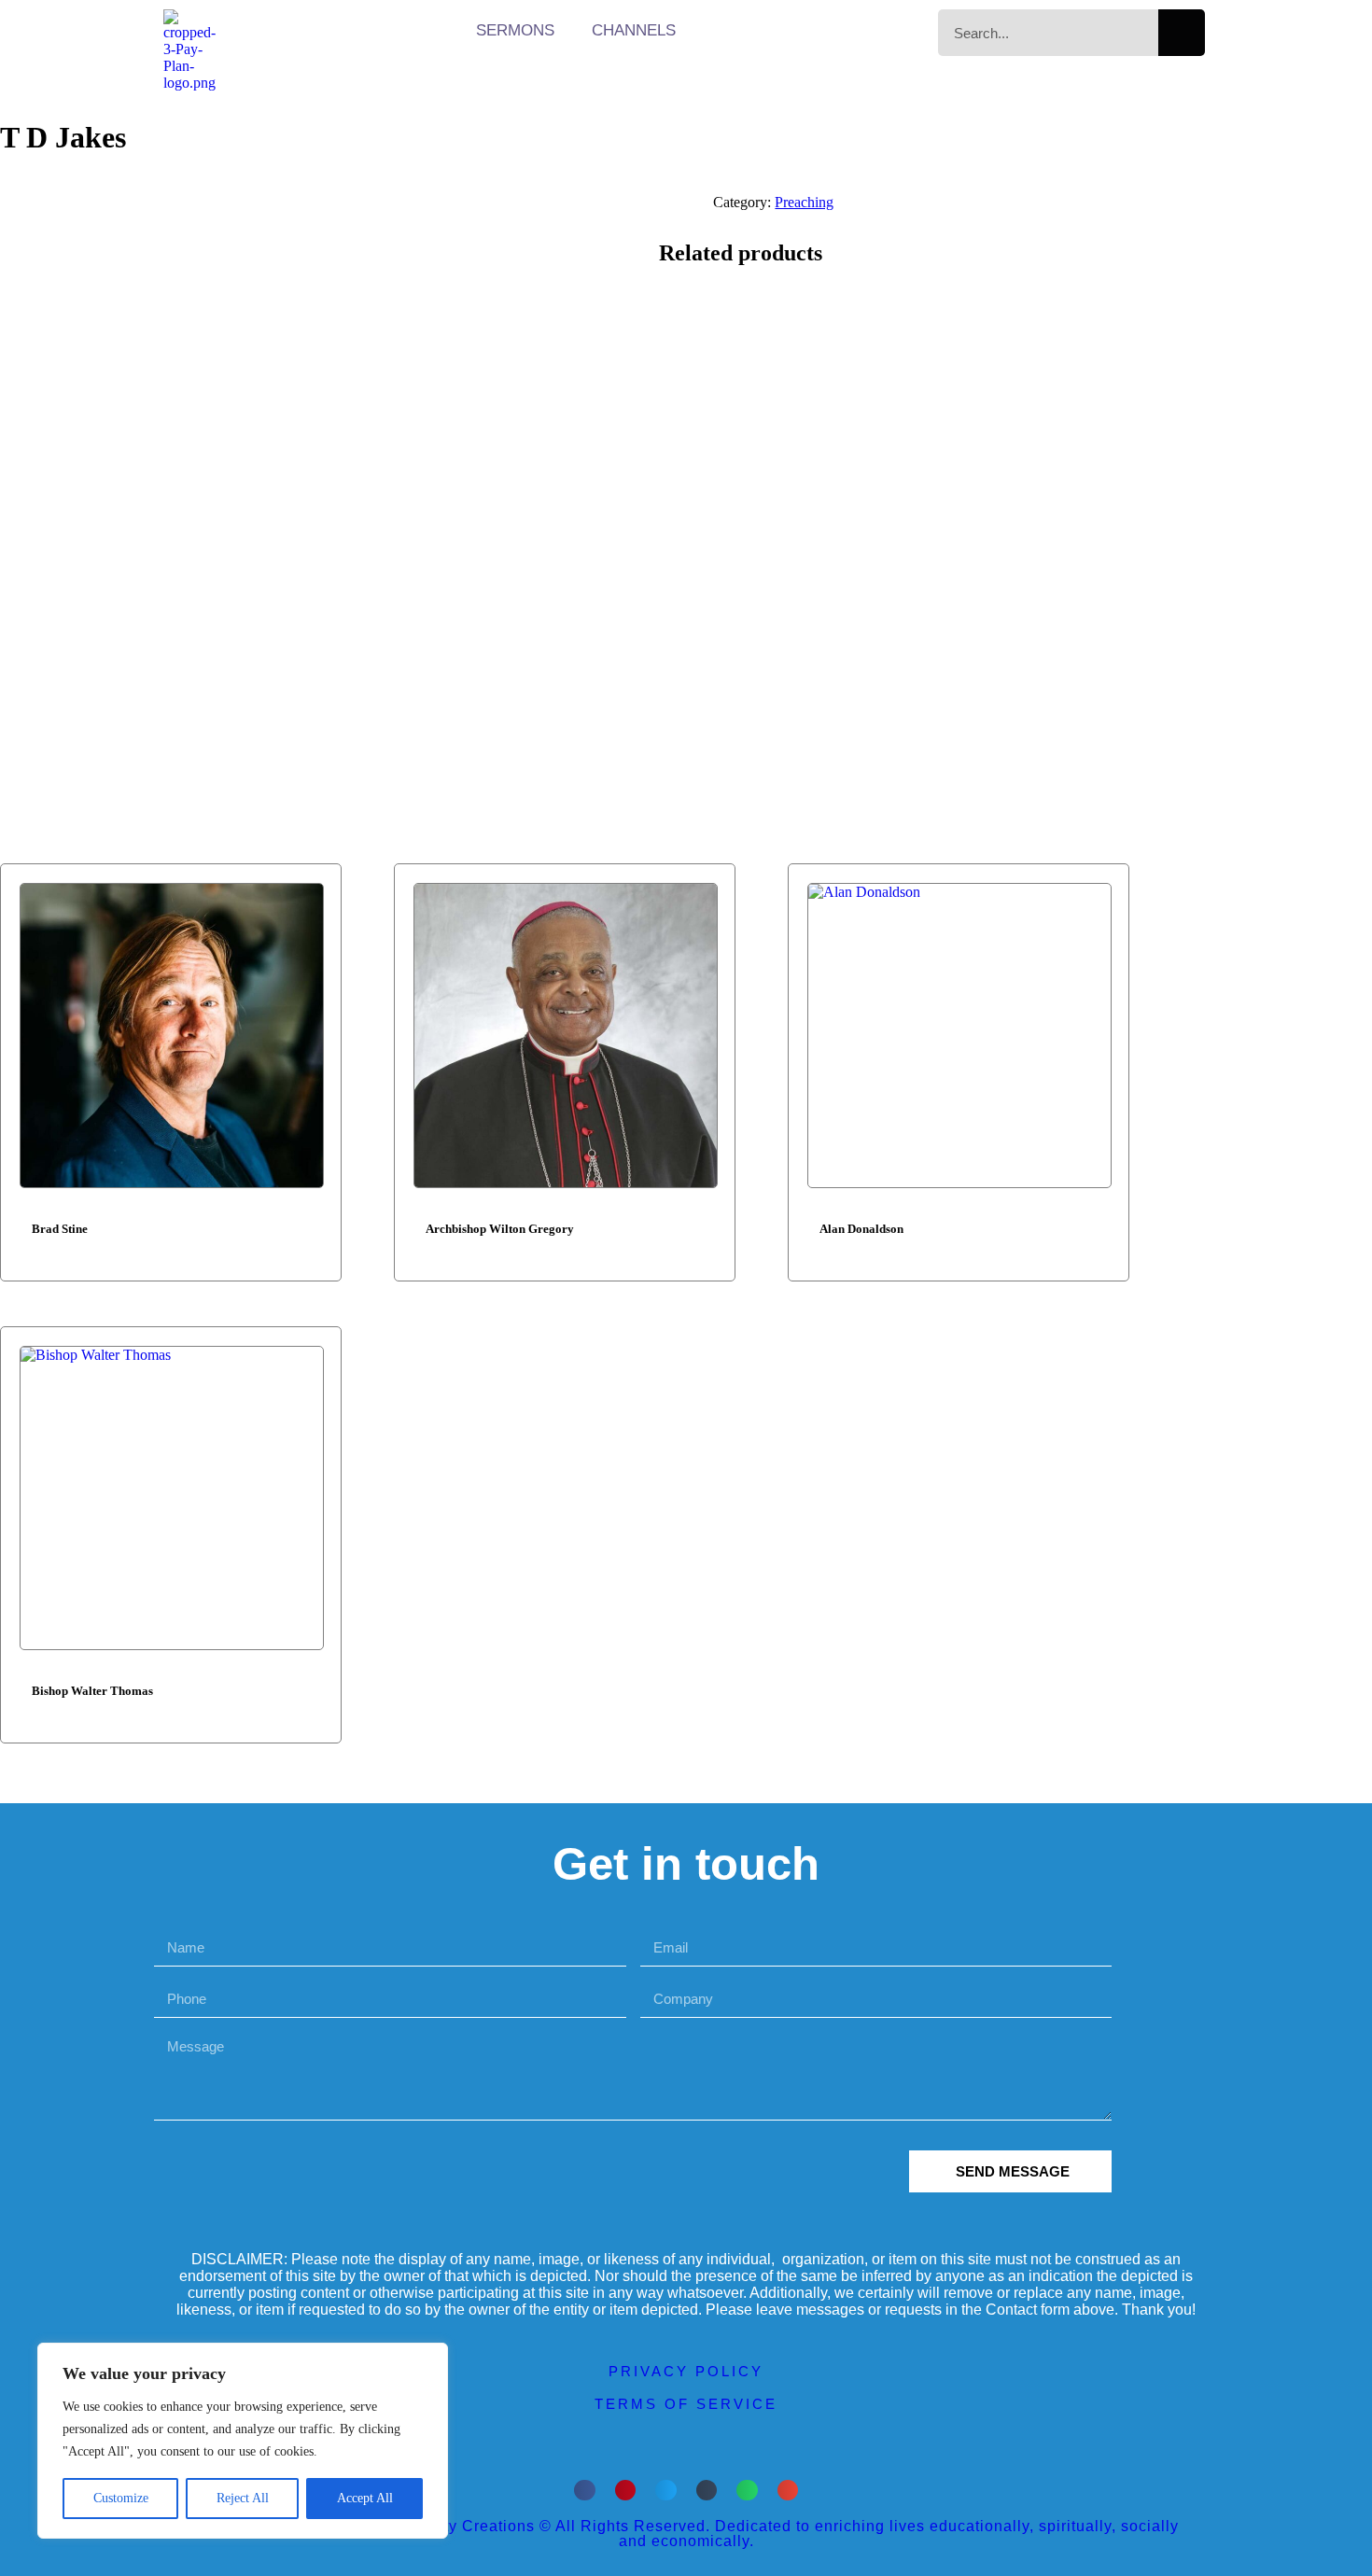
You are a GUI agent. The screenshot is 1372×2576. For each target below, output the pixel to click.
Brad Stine (60, 1229)
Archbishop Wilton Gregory (500, 1229)
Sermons (515, 30)
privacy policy (686, 2371)
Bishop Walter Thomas (92, 1691)
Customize (121, 2498)
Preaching (804, 202)
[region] (243, 2441)
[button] (585, 2491)
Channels (634, 30)
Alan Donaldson (861, 1229)
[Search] (1182, 33)
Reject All (243, 2498)
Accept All (365, 2498)
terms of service (686, 2404)
